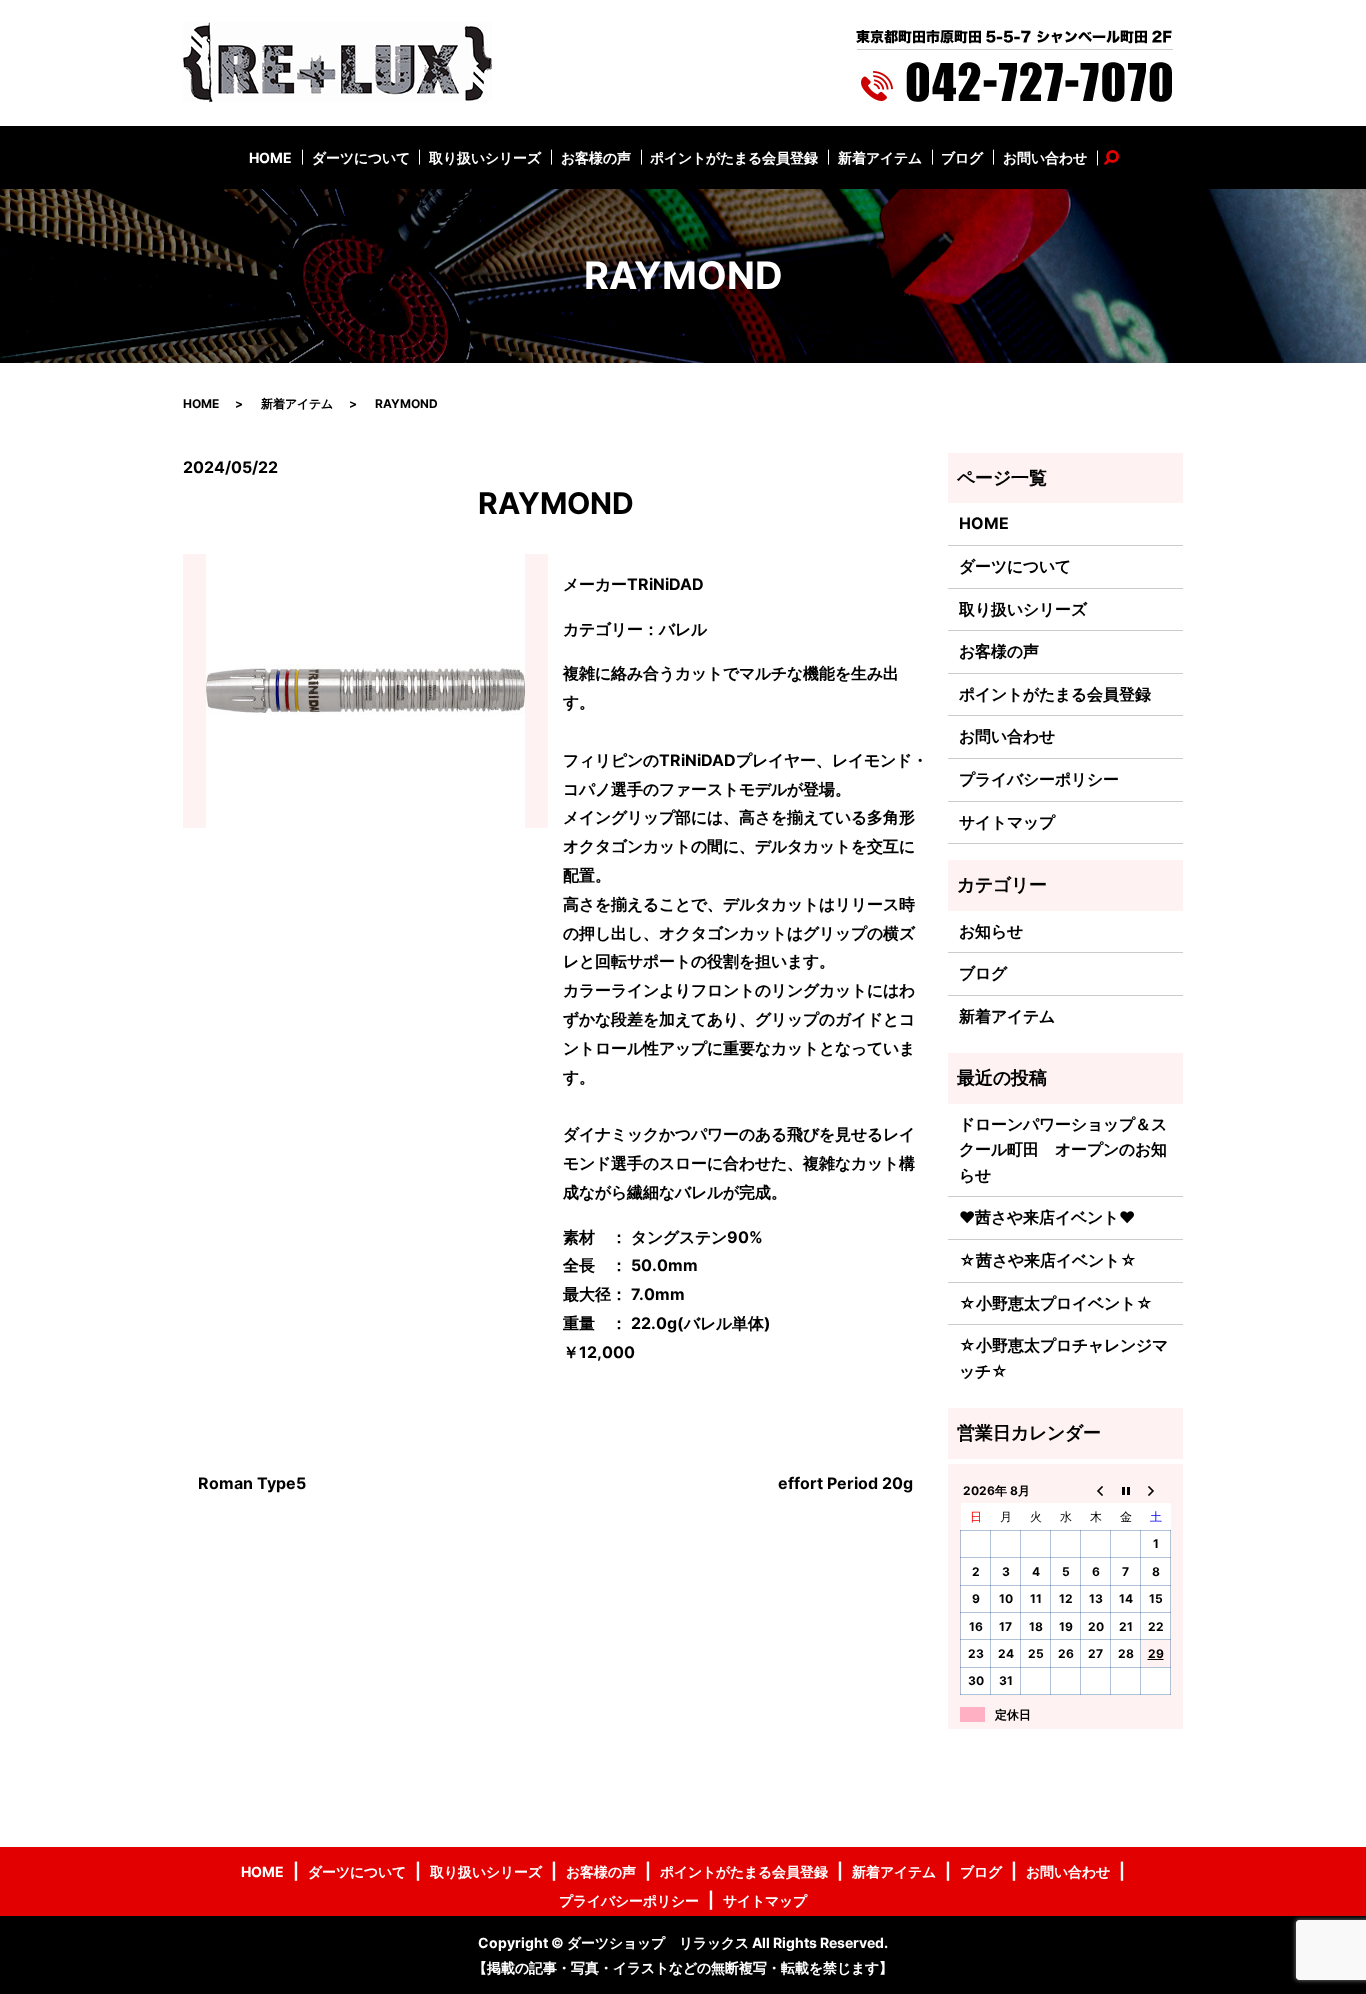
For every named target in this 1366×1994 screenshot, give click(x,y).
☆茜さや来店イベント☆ (1048, 1260)
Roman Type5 (252, 1483)
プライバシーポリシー (1039, 779)
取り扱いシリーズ (485, 157)
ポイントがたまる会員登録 (734, 157)
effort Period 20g (845, 1483)
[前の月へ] (1096, 1490)
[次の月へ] (1156, 1490)
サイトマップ (1007, 822)
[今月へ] (1126, 1490)
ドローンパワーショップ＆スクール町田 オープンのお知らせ (1063, 1149)
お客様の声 (596, 157)
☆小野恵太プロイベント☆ (1056, 1303)
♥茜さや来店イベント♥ (1047, 1217)
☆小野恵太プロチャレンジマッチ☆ (1063, 1358)
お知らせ (991, 931)
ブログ (962, 157)
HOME (270, 157)
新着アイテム (880, 157)
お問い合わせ (1045, 157)
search (1122, 157)
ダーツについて (361, 157)
